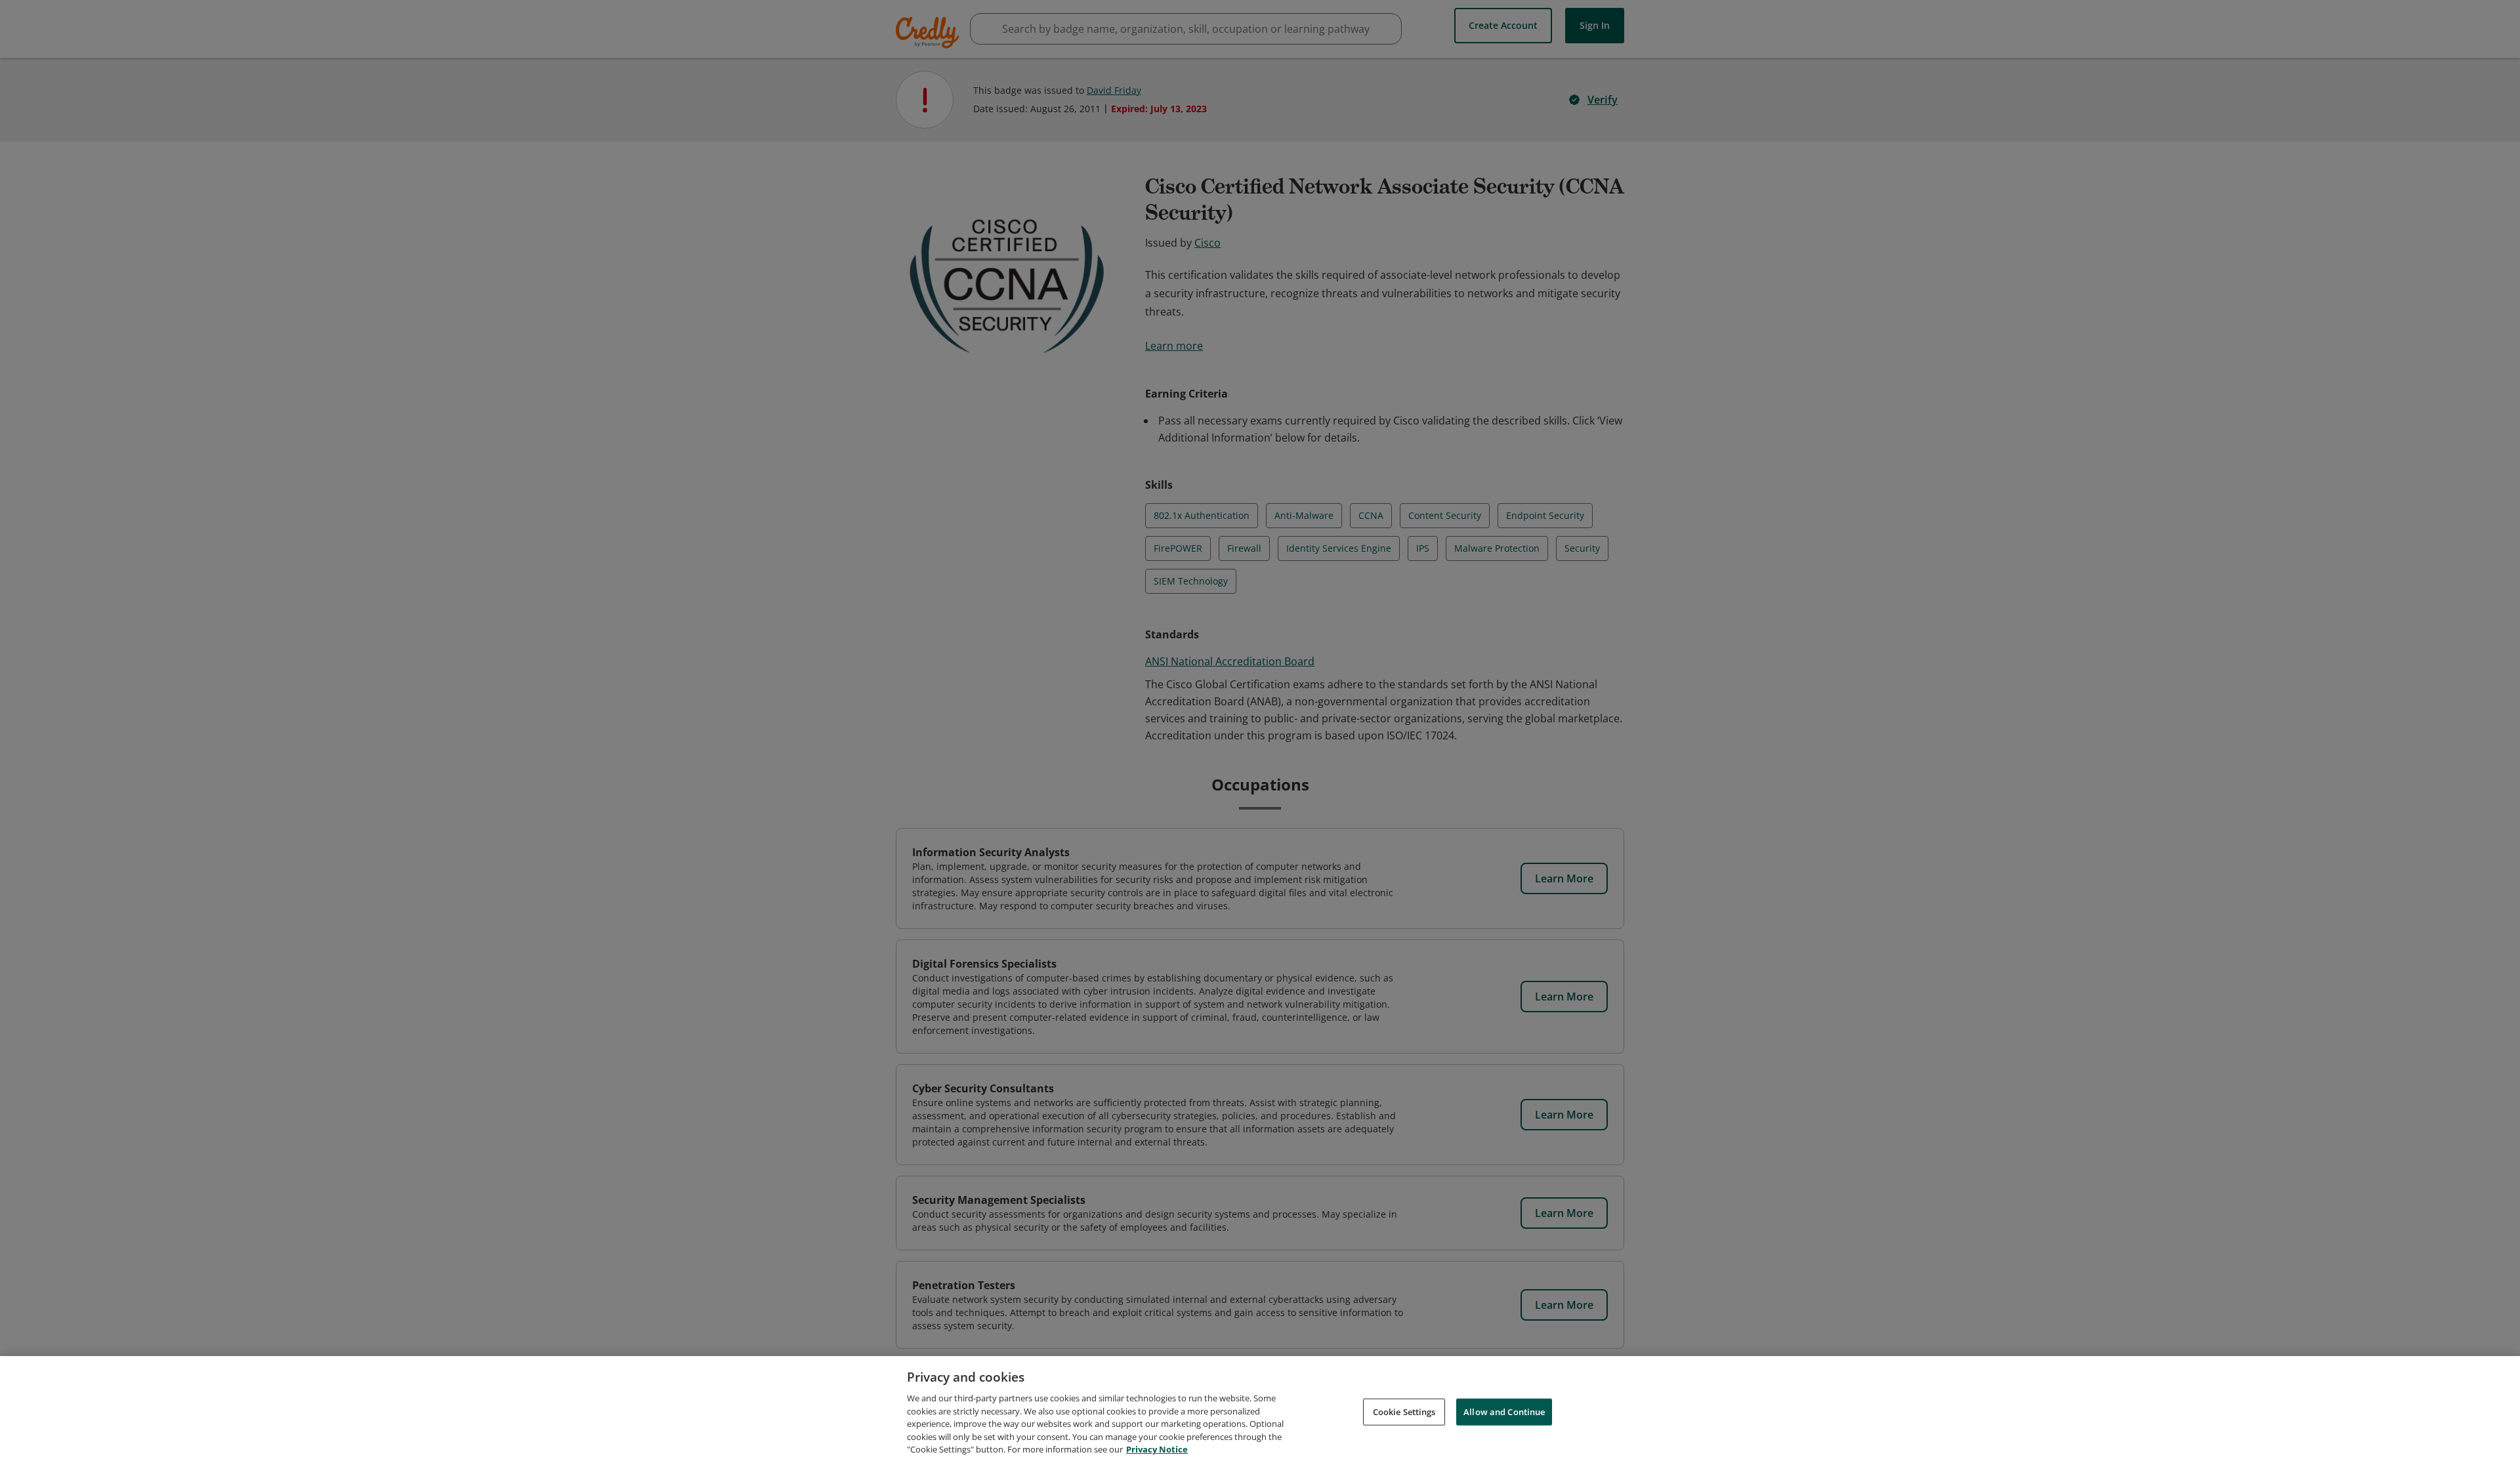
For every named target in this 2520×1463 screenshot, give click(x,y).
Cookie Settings (1404, 1411)
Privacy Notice (1157, 1449)
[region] (1260, 1410)
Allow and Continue (1504, 1411)
